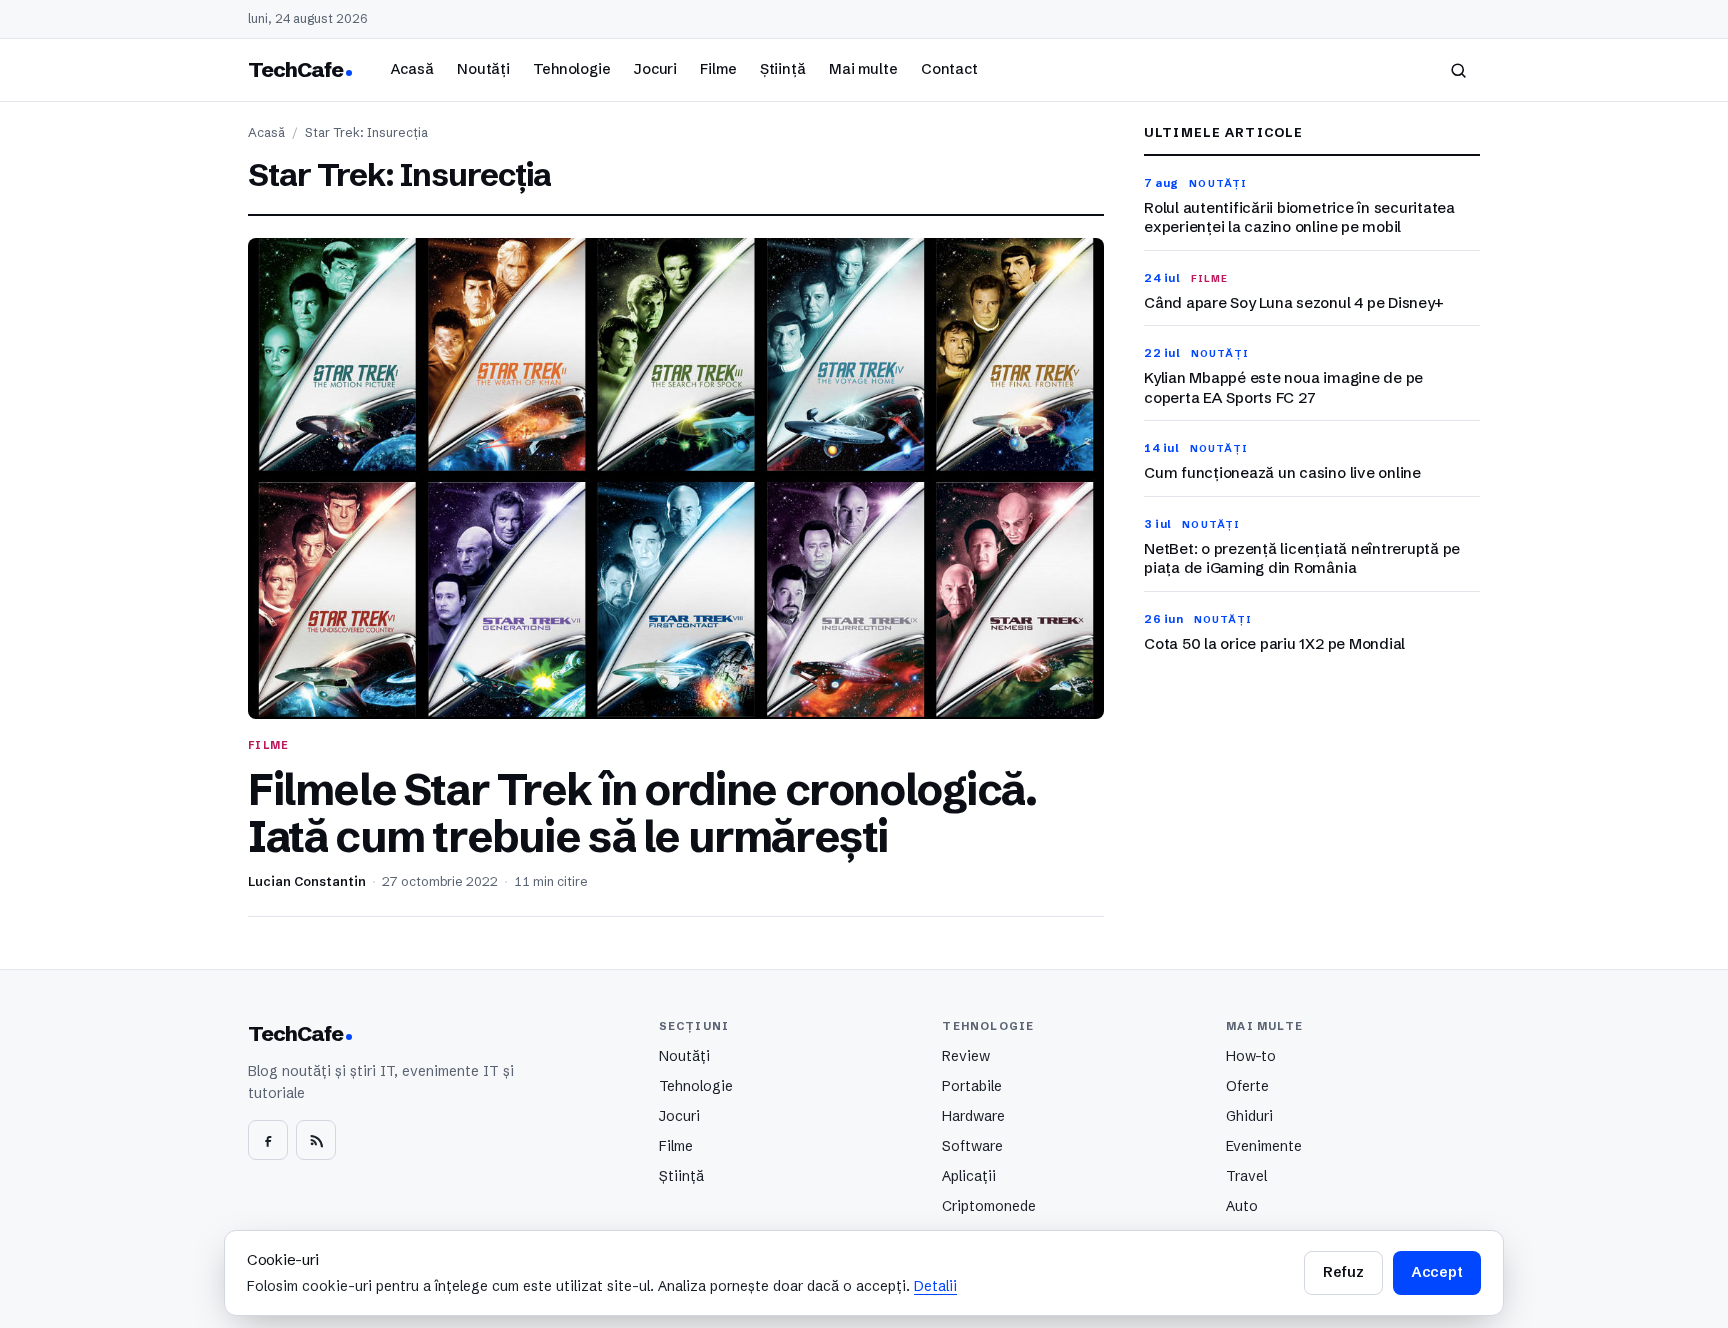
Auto (1242, 1206)
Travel (1246, 1176)
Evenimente (1264, 1146)
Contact (949, 69)
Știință (783, 69)
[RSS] (316, 1140)
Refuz (1343, 1272)
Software (972, 1146)
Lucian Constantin (307, 881)
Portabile (972, 1086)
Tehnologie (572, 69)
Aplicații (969, 1176)
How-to (1251, 1056)
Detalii (935, 1286)
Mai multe (863, 69)
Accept (1437, 1272)
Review (966, 1056)
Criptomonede (989, 1206)
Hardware (973, 1116)
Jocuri (655, 69)
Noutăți (483, 69)
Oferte (1247, 1086)
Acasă (412, 69)
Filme (718, 69)
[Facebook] (268, 1140)
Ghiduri (1249, 1116)
